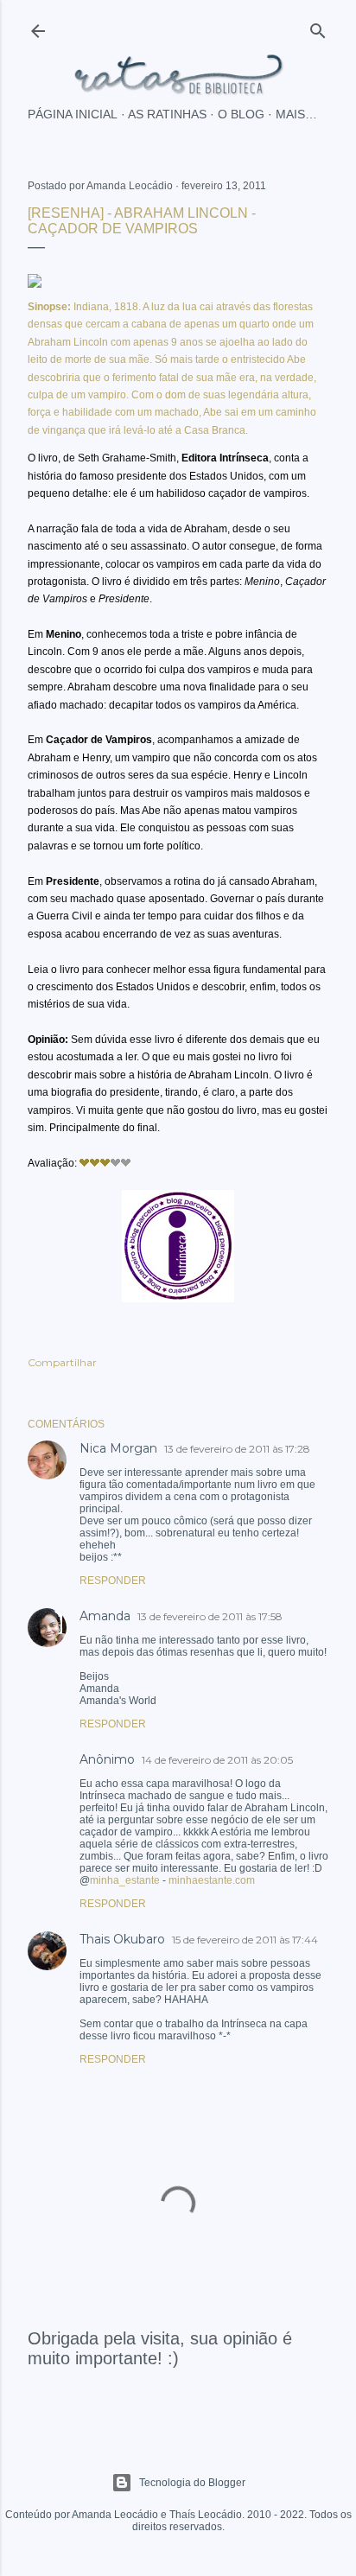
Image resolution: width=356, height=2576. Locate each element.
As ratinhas (167, 114)
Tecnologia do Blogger (192, 2483)
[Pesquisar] (318, 27)
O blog (241, 114)
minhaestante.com (212, 1880)
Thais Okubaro (122, 1939)
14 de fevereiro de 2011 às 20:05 (217, 1760)
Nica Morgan (118, 1448)
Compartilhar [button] (62, 1362)
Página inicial (73, 114)
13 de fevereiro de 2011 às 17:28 (237, 1449)
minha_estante (125, 1880)
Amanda (105, 1616)
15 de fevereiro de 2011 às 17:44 (245, 1940)
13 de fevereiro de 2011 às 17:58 (210, 1616)
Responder (113, 1581)
